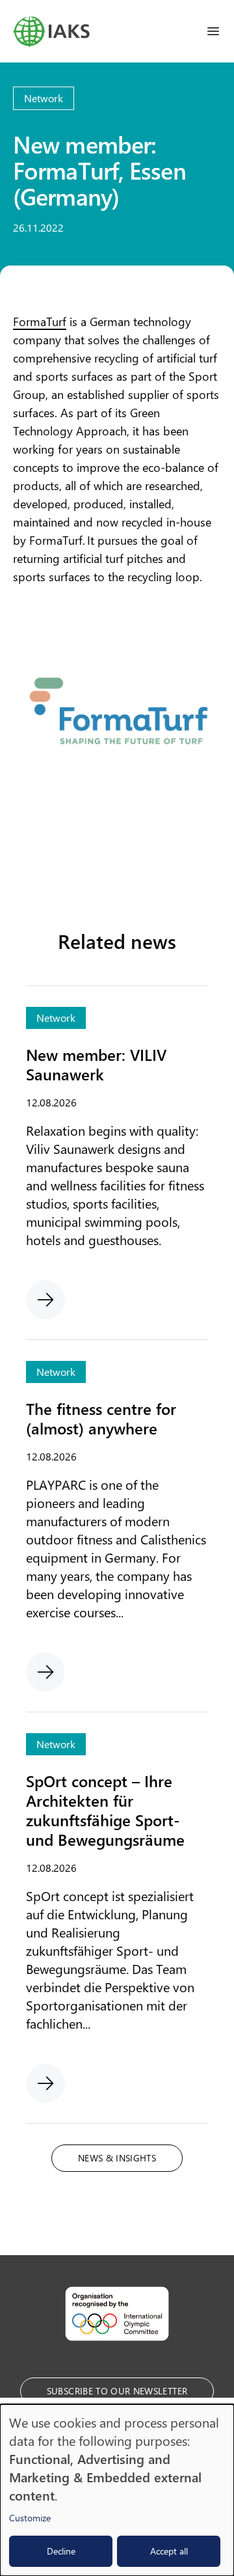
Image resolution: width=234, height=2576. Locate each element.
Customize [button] (30, 2518)
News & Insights (117, 2158)
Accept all (169, 2551)
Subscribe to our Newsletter (117, 2391)
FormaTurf (40, 322)
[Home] (51, 31)
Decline (61, 2551)
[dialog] (117, 2490)
